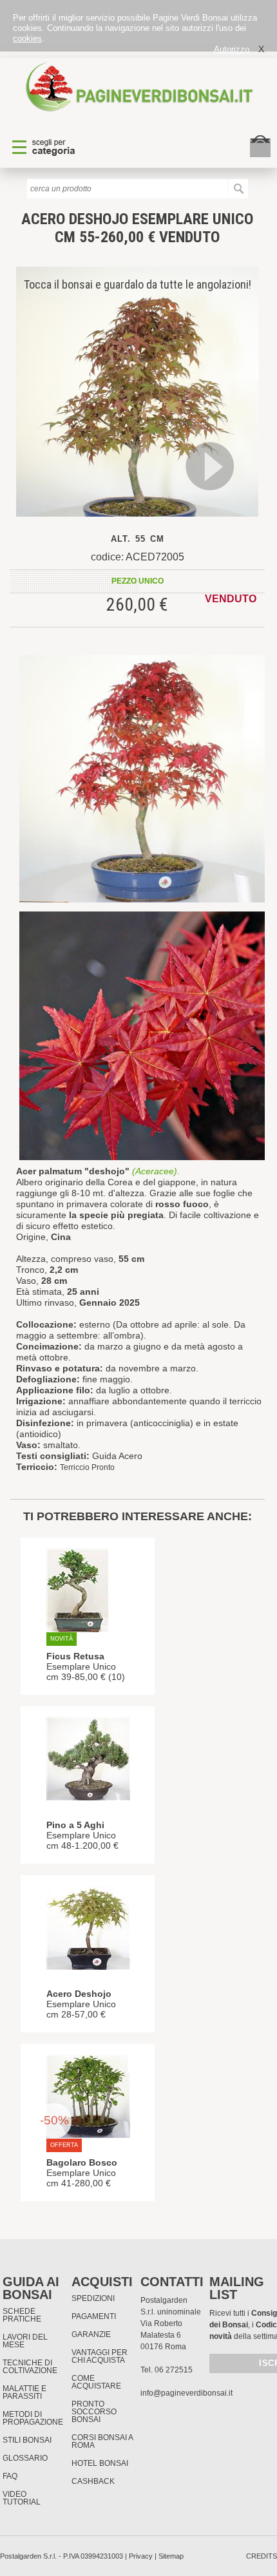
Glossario (25, 2458)
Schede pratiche (22, 2315)
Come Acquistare (96, 2382)
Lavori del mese (25, 2341)
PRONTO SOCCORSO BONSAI (94, 2412)
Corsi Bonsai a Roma (102, 2441)
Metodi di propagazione (33, 2418)
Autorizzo (232, 49)
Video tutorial (22, 2498)
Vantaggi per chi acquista (100, 2356)
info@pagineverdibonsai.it (186, 2393)
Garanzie (91, 2334)
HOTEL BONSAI (100, 2463)
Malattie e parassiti (24, 2392)
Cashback (93, 2481)
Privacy (141, 2556)
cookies (27, 38)
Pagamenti (94, 2316)
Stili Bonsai (27, 2440)
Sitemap (171, 2556)
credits (262, 2556)
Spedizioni (93, 2298)
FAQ (10, 2476)
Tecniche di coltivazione (30, 2367)
